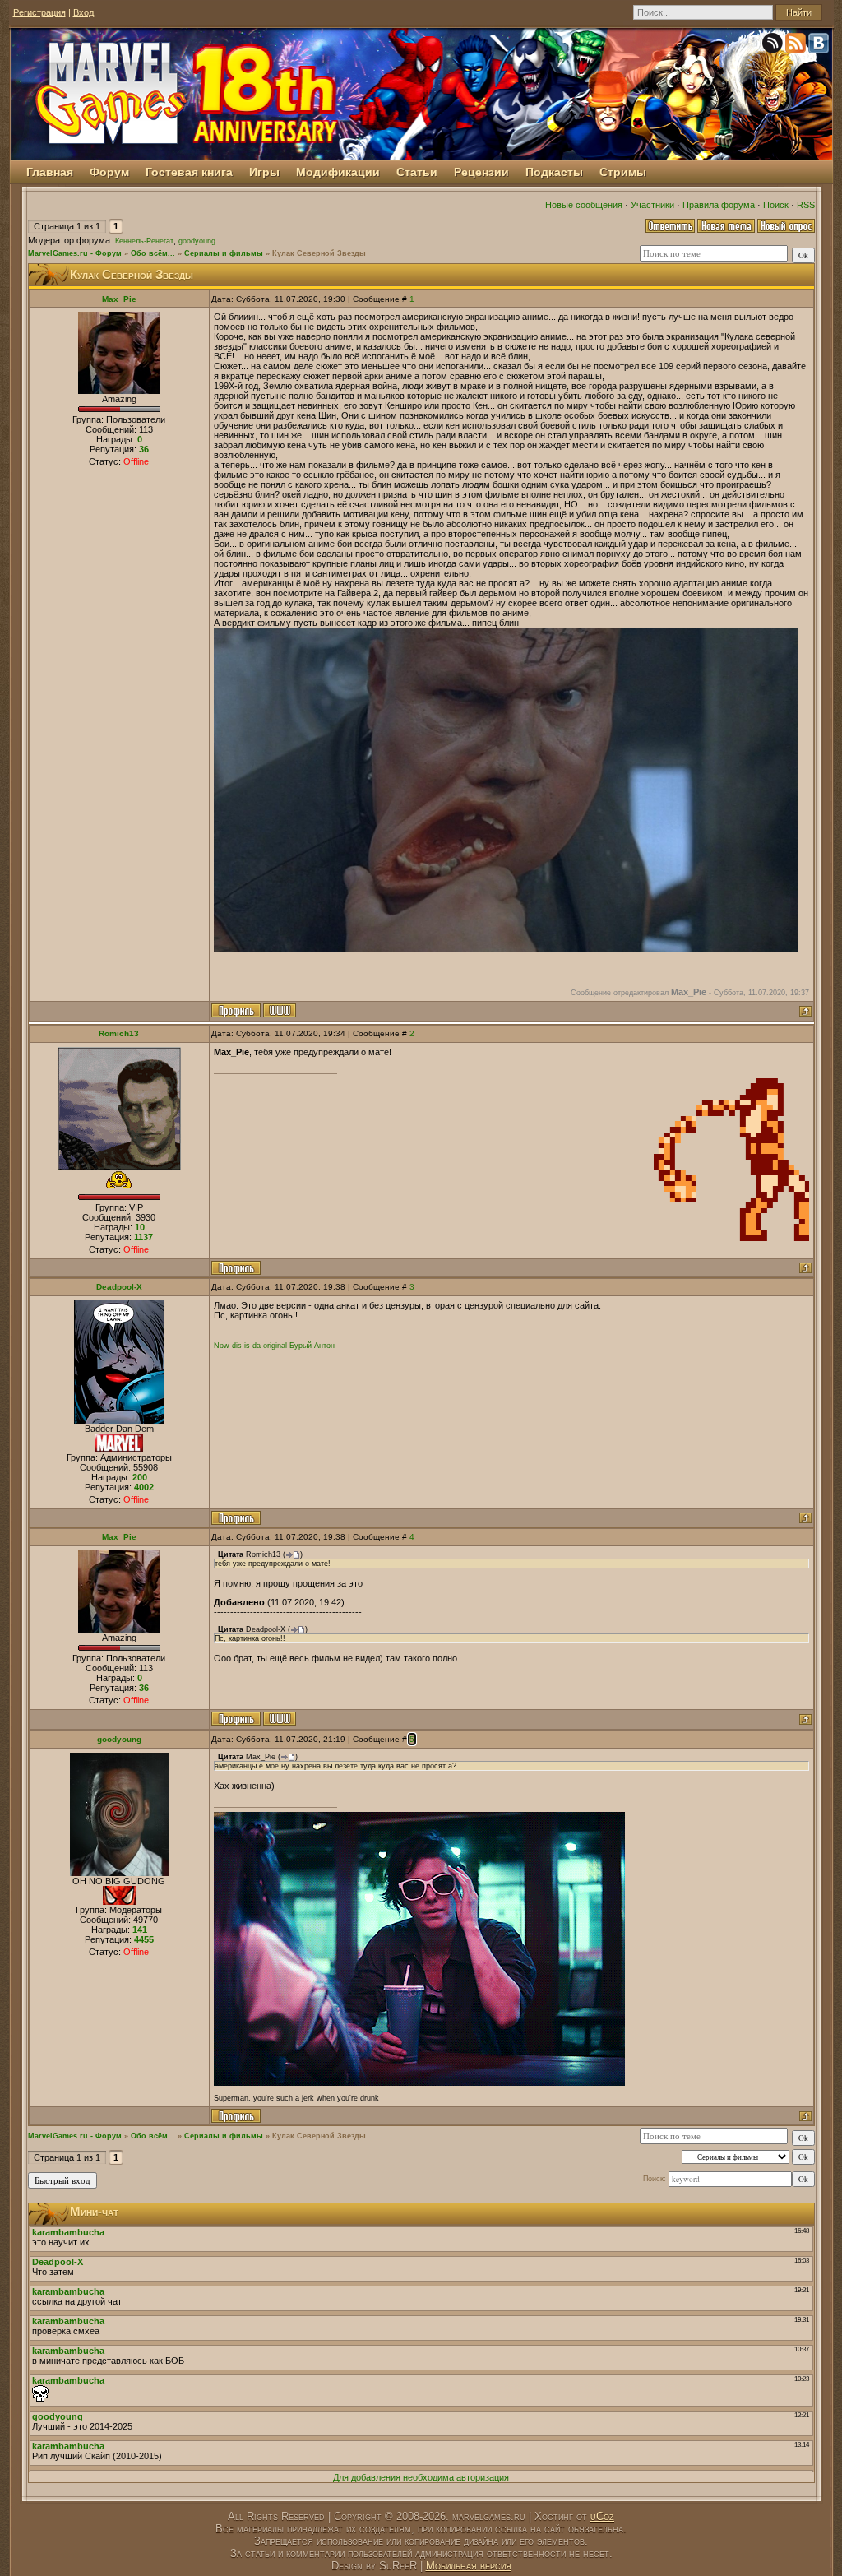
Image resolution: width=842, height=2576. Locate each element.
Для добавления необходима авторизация (421, 2477)
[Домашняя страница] (280, 1010)
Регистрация (39, 12)
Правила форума (719, 205)
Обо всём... (153, 253)
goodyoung (197, 241)
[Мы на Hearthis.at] (774, 46)
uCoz (602, 2516)
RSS (806, 205)
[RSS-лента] (797, 46)
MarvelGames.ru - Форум (75, 253)
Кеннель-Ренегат (144, 241)
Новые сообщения (584, 205)
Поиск (776, 205)
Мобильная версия (469, 2566)
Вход (83, 12)
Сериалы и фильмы (224, 253)
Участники (652, 205)
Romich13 (119, 1033)
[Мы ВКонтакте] (820, 46)
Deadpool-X (119, 1287)
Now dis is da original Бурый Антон (274, 1346)
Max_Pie (119, 299)
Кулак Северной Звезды (319, 253)
